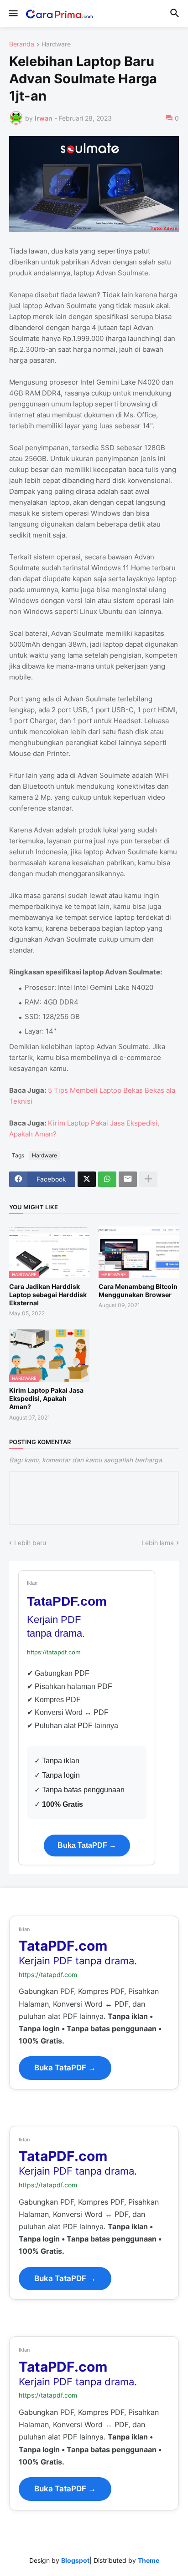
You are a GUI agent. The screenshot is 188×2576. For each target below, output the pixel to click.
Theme (149, 2560)
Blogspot (75, 2560)
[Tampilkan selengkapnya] (148, 1179)
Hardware (56, 44)
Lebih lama (158, 1543)
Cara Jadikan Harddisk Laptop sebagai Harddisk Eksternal (48, 1295)
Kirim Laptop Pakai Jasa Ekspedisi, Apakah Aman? (46, 1398)
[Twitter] (87, 1179)
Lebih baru (30, 1543)
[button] (13, 14)
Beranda (22, 44)
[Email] (128, 1179)
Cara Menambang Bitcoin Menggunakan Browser (138, 1291)
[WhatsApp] (107, 1179)
